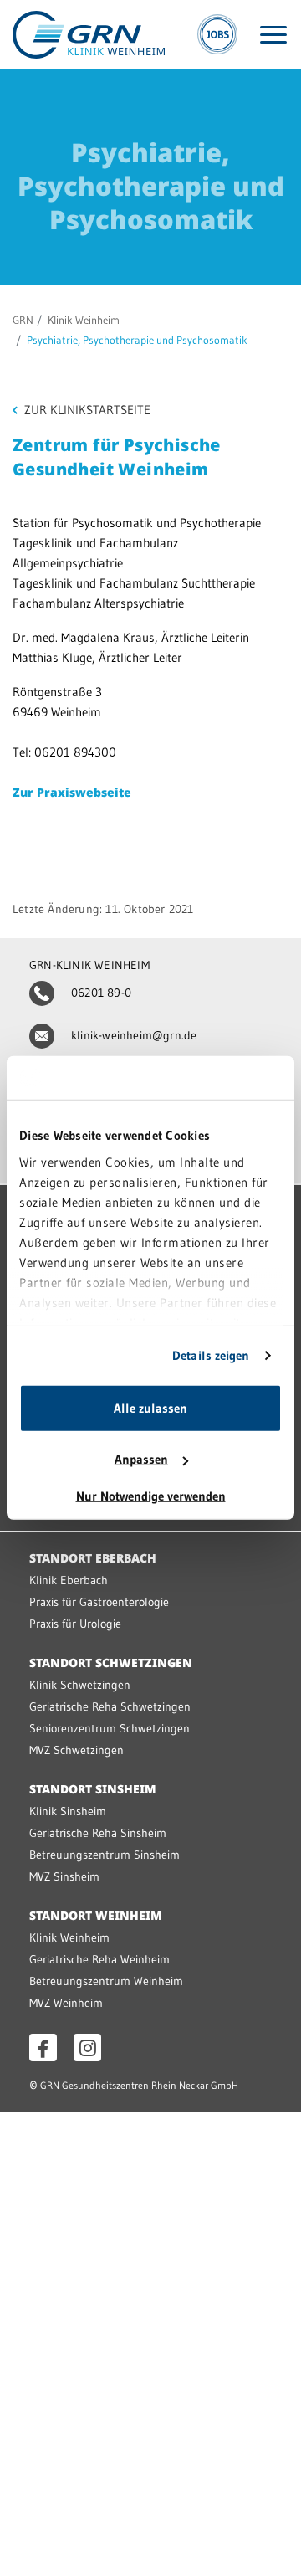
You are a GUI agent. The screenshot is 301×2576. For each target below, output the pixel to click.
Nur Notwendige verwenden (151, 1496)
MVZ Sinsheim (64, 1876)
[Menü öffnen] (273, 35)
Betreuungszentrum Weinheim (106, 1981)
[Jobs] (217, 34)
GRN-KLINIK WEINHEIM (89, 965)
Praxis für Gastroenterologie (99, 1602)
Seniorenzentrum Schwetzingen (110, 1728)
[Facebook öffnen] (43, 2047)
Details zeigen (211, 1355)
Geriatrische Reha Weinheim (99, 1959)
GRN (23, 320)
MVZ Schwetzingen (77, 1750)
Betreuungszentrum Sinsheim (105, 1855)
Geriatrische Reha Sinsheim (98, 1833)
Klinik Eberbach (69, 1580)
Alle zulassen (150, 1408)
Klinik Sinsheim (68, 1811)
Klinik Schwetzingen (80, 1685)
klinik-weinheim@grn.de (134, 1035)
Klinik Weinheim (84, 320)
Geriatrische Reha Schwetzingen (110, 1706)
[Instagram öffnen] (87, 2047)
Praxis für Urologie (75, 1624)
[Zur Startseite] (89, 33)
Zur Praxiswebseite (72, 792)
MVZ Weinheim (66, 2003)
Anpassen (141, 1459)
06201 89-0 (101, 993)
